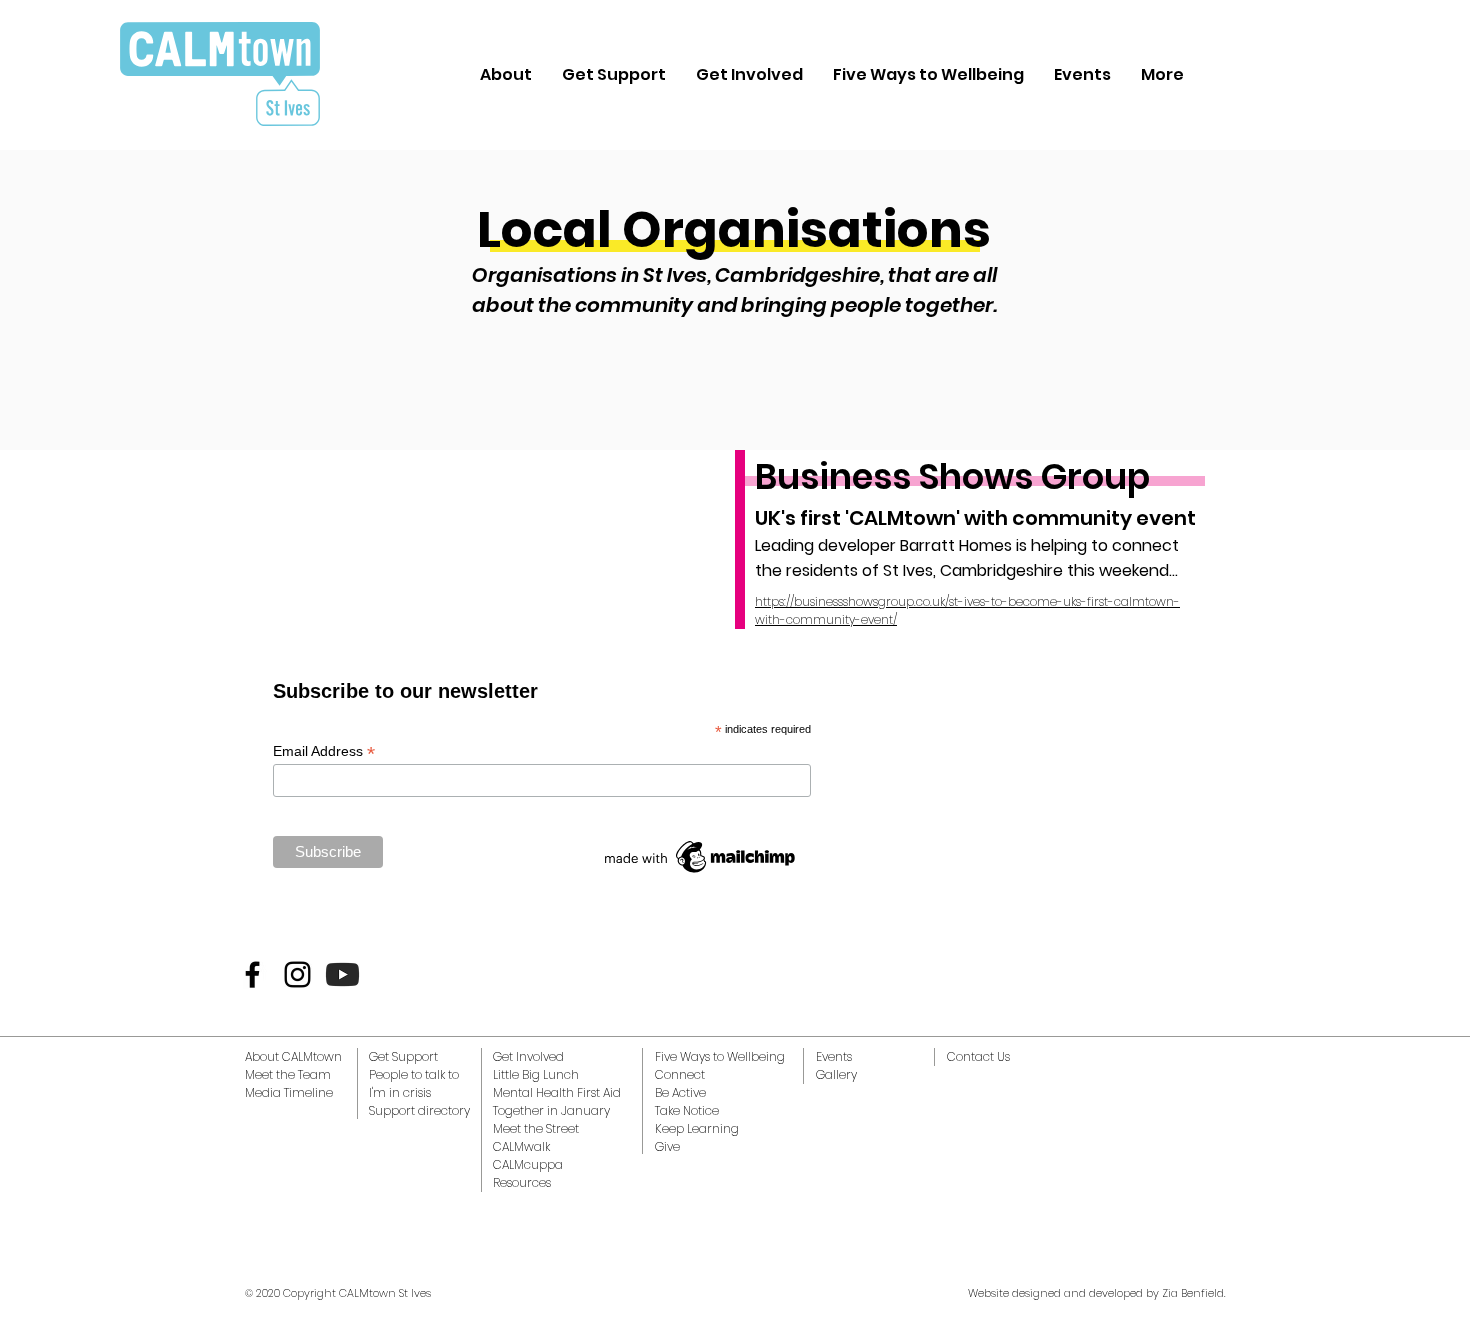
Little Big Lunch (536, 1074)
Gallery (836, 1074)
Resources (522, 1182)
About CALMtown (293, 1056)
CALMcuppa (528, 1164)
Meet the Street (536, 1128)
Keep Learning (697, 1128)
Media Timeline (289, 1092)
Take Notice (687, 1110)
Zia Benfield (1193, 1293)
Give (667, 1146)
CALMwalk (521, 1146)
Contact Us (978, 1056)
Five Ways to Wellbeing (720, 1056)
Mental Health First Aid (557, 1092)
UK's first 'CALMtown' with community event (975, 518)
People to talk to (414, 1074)
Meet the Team (288, 1074)
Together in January (551, 1110)
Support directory (419, 1110)
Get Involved (528, 1056)
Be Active (680, 1092)
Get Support (403, 1056)
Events (834, 1056)
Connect (680, 1074)
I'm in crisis (400, 1092)
